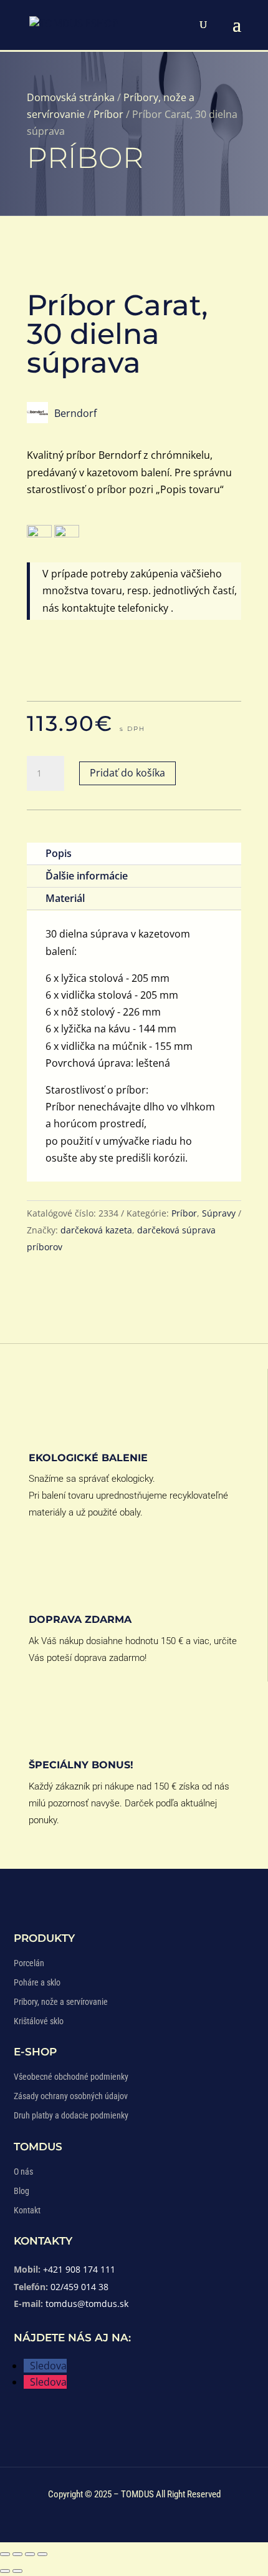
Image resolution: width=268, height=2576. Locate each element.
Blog (22, 2191)
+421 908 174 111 (79, 2269)
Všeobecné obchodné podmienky (71, 2077)
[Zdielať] (30, 2554)
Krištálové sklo (39, 2021)
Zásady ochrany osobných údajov (71, 2096)
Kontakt (27, 2210)
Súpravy (219, 1213)
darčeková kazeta (96, 1230)
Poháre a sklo (37, 1982)
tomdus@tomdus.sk (87, 2304)
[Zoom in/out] (5, 2554)
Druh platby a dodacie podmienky (71, 2115)
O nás (23, 2172)
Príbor (108, 114)
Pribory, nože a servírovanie (61, 2002)
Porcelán (29, 1963)
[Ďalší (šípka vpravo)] (17, 2571)
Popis (59, 853)
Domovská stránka (71, 97)
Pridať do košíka (127, 773)
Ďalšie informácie (87, 876)
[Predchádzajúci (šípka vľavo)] (5, 2571)
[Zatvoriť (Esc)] (42, 2554)
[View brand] (37, 419)
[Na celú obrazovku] (17, 2554)
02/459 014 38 (79, 2287)
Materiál (65, 898)
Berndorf (75, 413)
